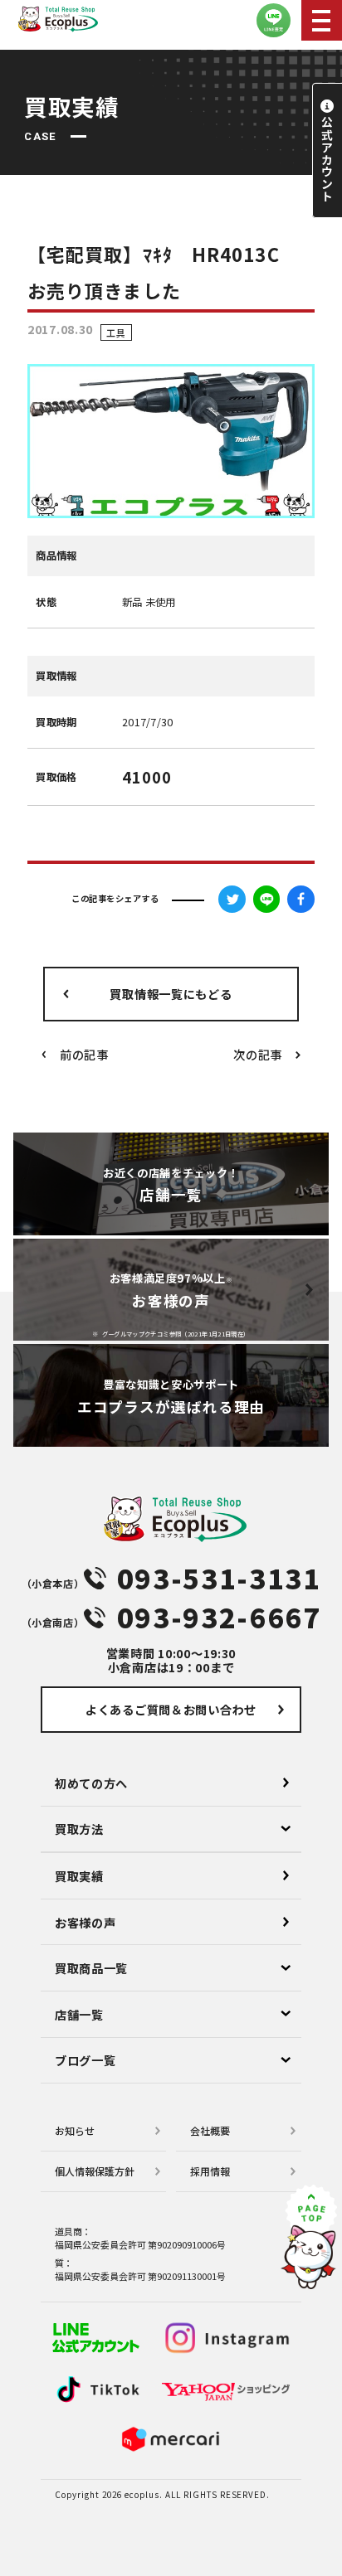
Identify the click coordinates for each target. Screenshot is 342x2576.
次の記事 (258, 1054)
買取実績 (79, 1876)
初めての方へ (91, 1783)
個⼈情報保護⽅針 (95, 2171)
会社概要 (210, 2130)
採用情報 (210, 2171)
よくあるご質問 (171, 1709)
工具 (116, 332)
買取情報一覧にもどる (171, 994)
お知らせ (75, 2130)
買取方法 (79, 1829)
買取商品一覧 (91, 1968)
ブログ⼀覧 (85, 2060)
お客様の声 (85, 1922)
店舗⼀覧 (79, 2014)
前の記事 (84, 1054)
